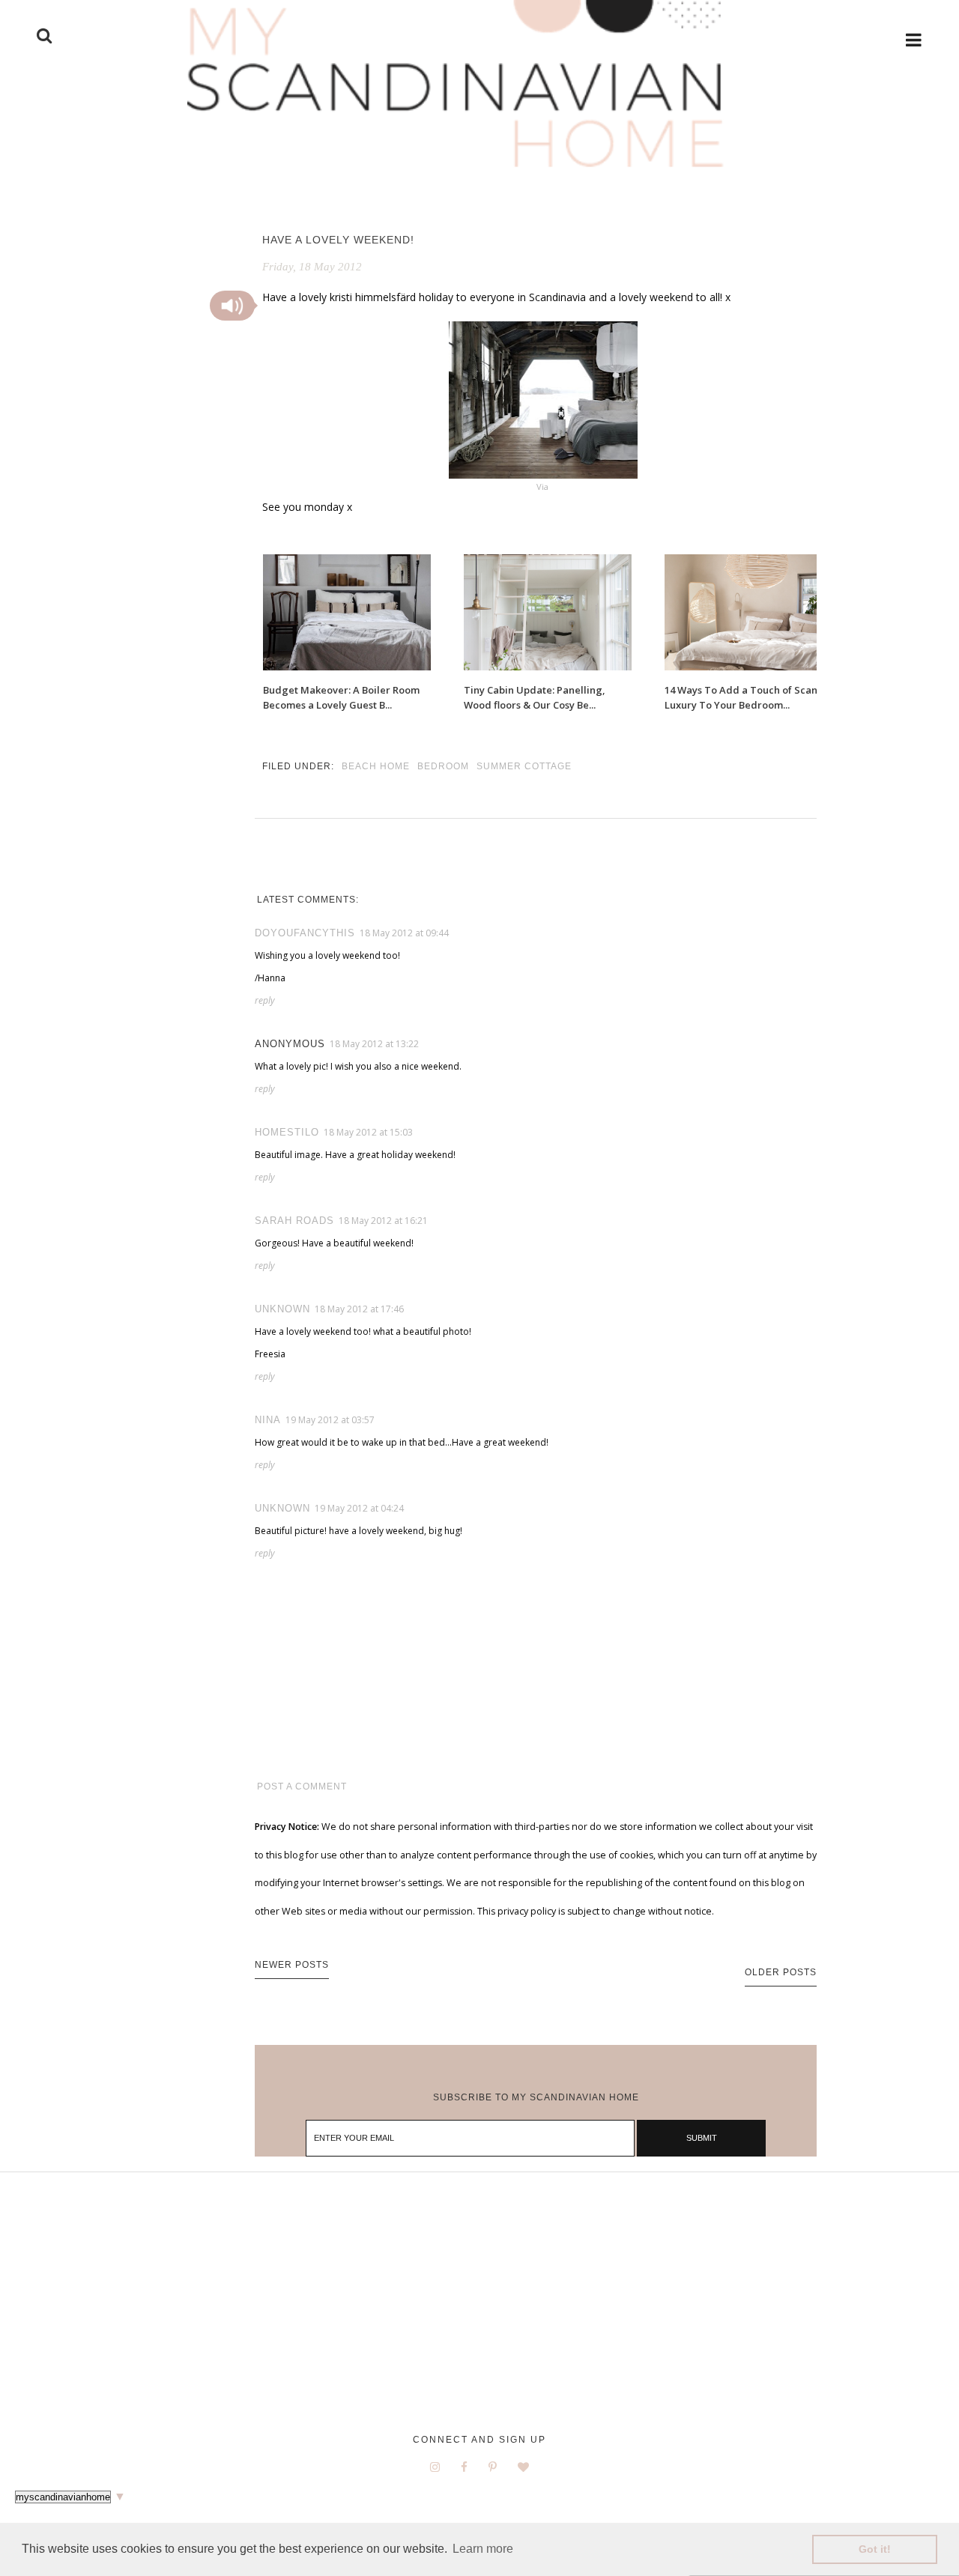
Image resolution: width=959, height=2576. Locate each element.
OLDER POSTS (781, 1972)
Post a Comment (302, 1786)
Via (544, 487)
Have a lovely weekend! (338, 240)
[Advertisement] (479, 2315)
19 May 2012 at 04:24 (359, 1508)
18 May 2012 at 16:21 (383, 1221)
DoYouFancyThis (305, 933)
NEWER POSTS (292, 1965)
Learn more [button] (483, 2549)
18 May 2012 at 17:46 (359, 1309)
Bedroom (443, 766)
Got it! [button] (875, 2549)
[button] (232, 306)
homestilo (287, 1132)
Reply (265, 1000)
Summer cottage (524, 766)
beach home (376, 766)
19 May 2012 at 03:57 (330, 1420)
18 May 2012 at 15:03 (368, 1132)
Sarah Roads (294, 1221)
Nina (268, 1420)
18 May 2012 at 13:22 (374, 1044)
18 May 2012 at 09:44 (404, 933)
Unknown (282, 1309)
